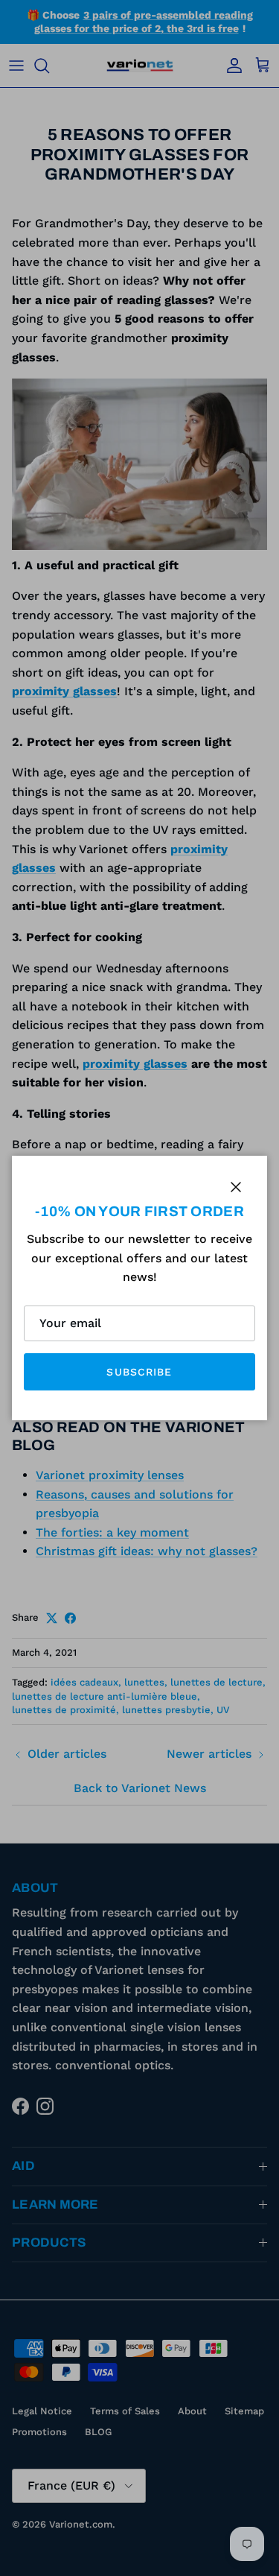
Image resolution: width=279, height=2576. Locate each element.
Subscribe (139, 1372)
